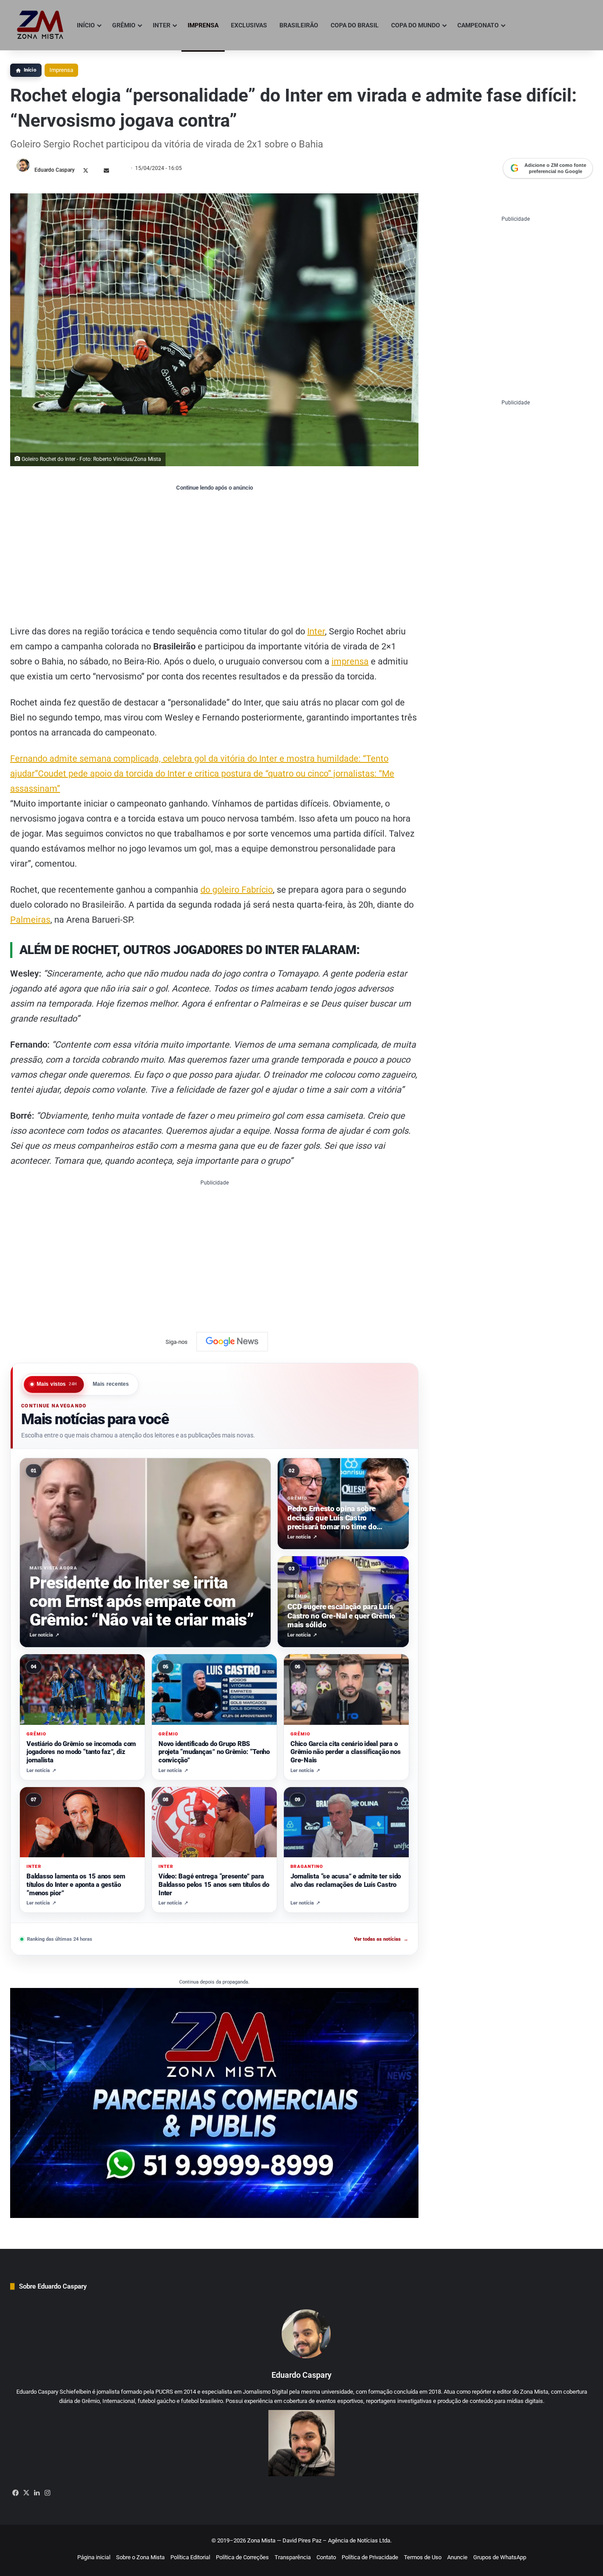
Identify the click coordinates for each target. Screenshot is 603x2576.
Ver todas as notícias (381, 1939)
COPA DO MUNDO (416, 25)
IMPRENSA (203, 25)
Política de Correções (242, 2557)
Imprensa (61, 70)
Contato (326, 2557)
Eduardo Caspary (55, 170)
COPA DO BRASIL (355, 25)
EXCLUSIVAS (249, 25)
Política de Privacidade (370, 2557)
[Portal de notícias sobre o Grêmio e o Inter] (40, 25)
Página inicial (94, 2557)
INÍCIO (86, 25)
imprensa (350, 661)
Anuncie (457, 2557)
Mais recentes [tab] (111, 1384)
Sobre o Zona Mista (140, 2557)
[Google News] (232, 1342)
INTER (162, 25)
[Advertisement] (214, 558)
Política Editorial (190, 2557)
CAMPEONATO (478, 25)
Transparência (293, 2557)
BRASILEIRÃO (299, 25)
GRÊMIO (124, 25)
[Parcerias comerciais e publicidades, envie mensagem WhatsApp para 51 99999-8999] (214, 2103)
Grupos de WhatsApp (500, 2557)
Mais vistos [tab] (57, 1384)
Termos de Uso (423, 2557)
